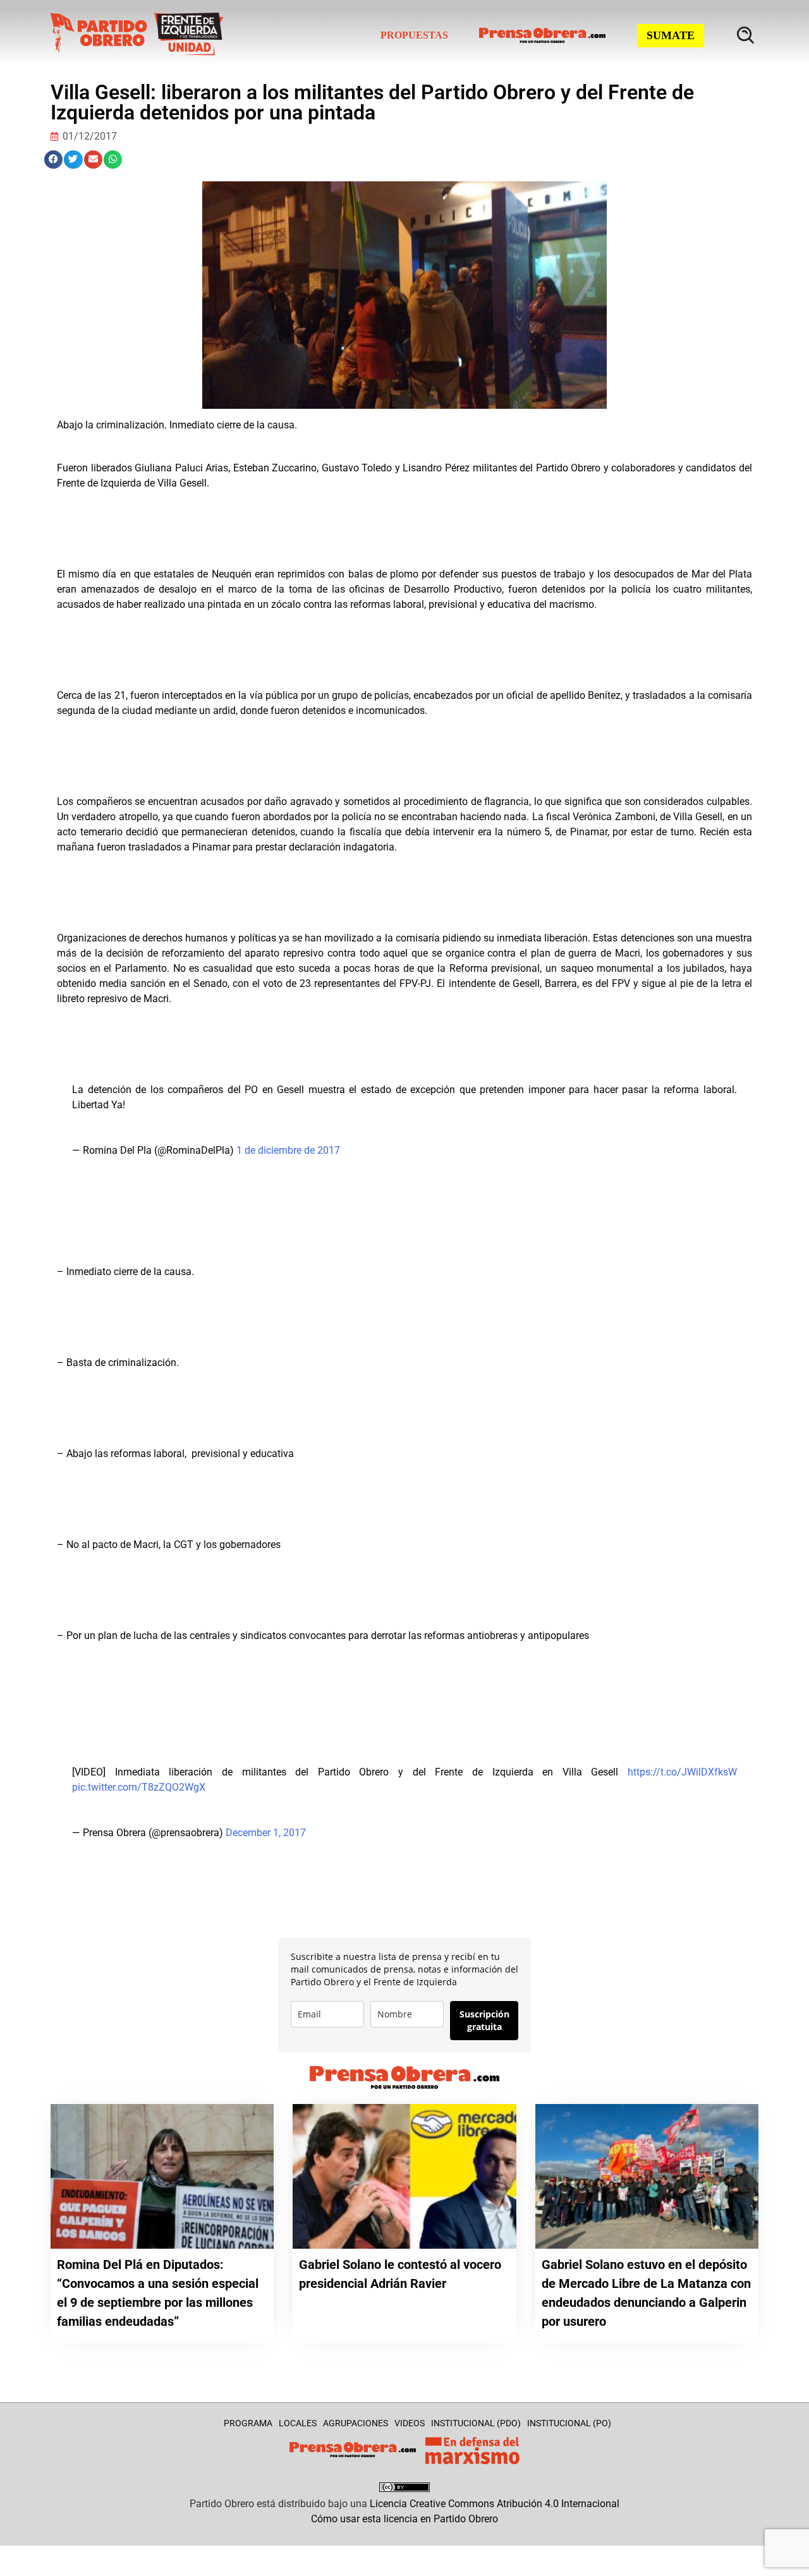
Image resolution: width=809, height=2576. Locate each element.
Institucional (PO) (569, 2423)
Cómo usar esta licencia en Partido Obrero (404, 2519)
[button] (53, 160)
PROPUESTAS (414, 35)
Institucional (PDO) (476, 2423)
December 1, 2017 (266, 1833)
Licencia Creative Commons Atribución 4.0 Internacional (495, 2504)
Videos (410, 2423)
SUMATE (671, 35)
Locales (298, 2423)
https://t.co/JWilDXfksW (682, 1772)
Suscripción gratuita (484, 2020)
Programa (248, 2423)
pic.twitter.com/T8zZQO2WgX (139, 1787)
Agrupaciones (356, 2423)
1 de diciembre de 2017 (288, 1150)
